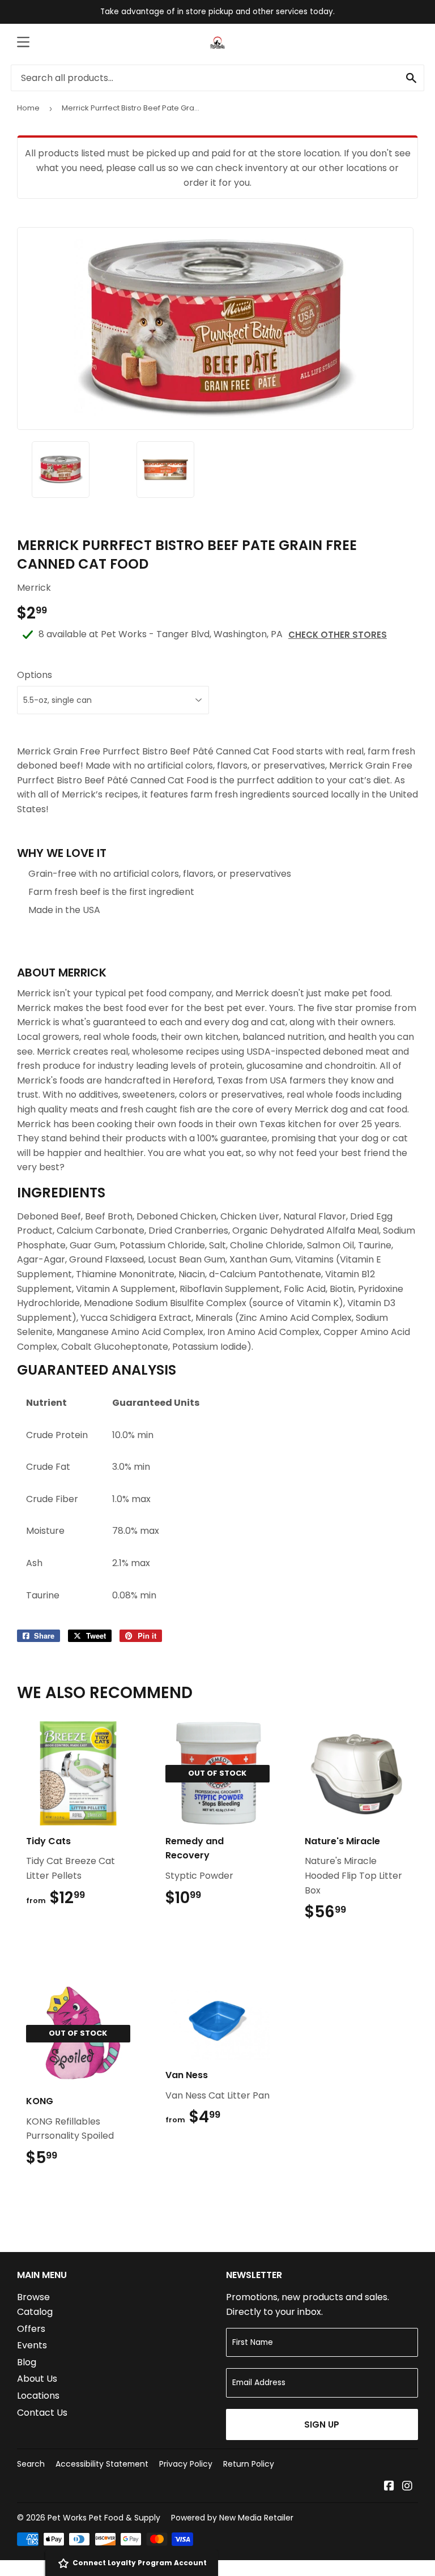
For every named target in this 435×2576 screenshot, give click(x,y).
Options (35, 675)
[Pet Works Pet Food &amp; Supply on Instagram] (407, 2487)
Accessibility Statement (102, 2464)
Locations (38, 2396)
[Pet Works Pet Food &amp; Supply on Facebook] (389, 2487)
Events (32, 2345)
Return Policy (249, 2464)
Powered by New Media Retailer (232, 2518)
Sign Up (322, 2424)
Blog (27, 2362)
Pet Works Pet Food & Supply (104, 2518)
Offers (31, 2329)
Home (28, 108)
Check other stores (338, 635)
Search (31, 2464)
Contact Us (42, 2413)
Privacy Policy (186, 2464)
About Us (37, 2379)
